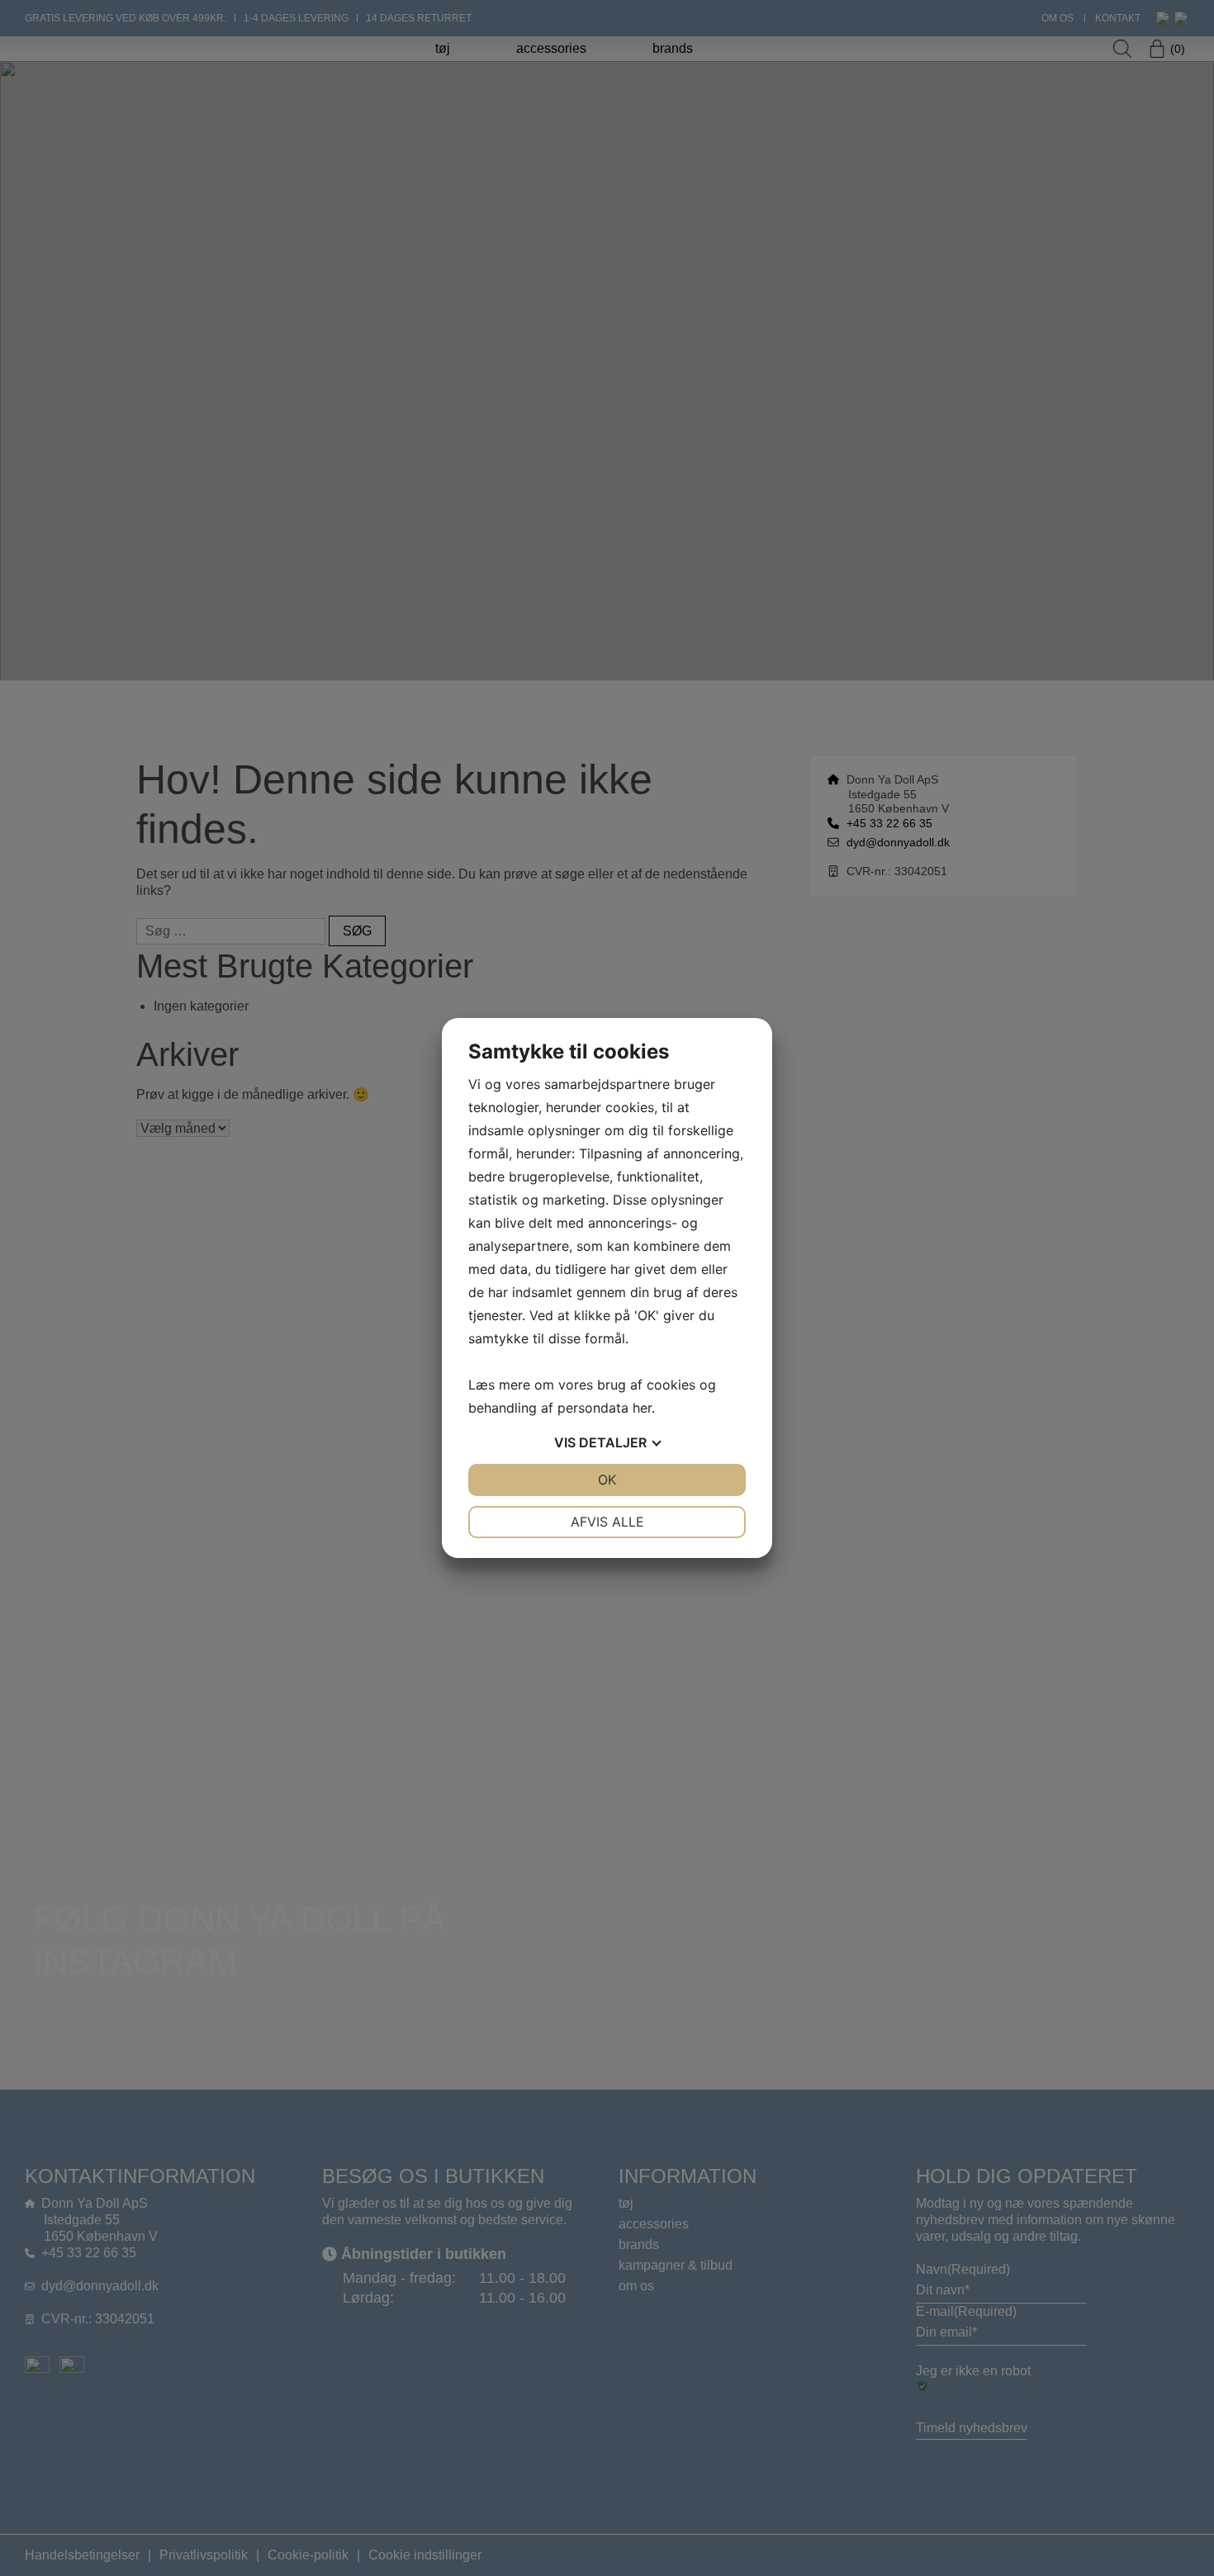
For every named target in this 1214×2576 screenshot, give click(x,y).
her (642, 1408)
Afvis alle (607, 1522)
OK (607, 1480)
